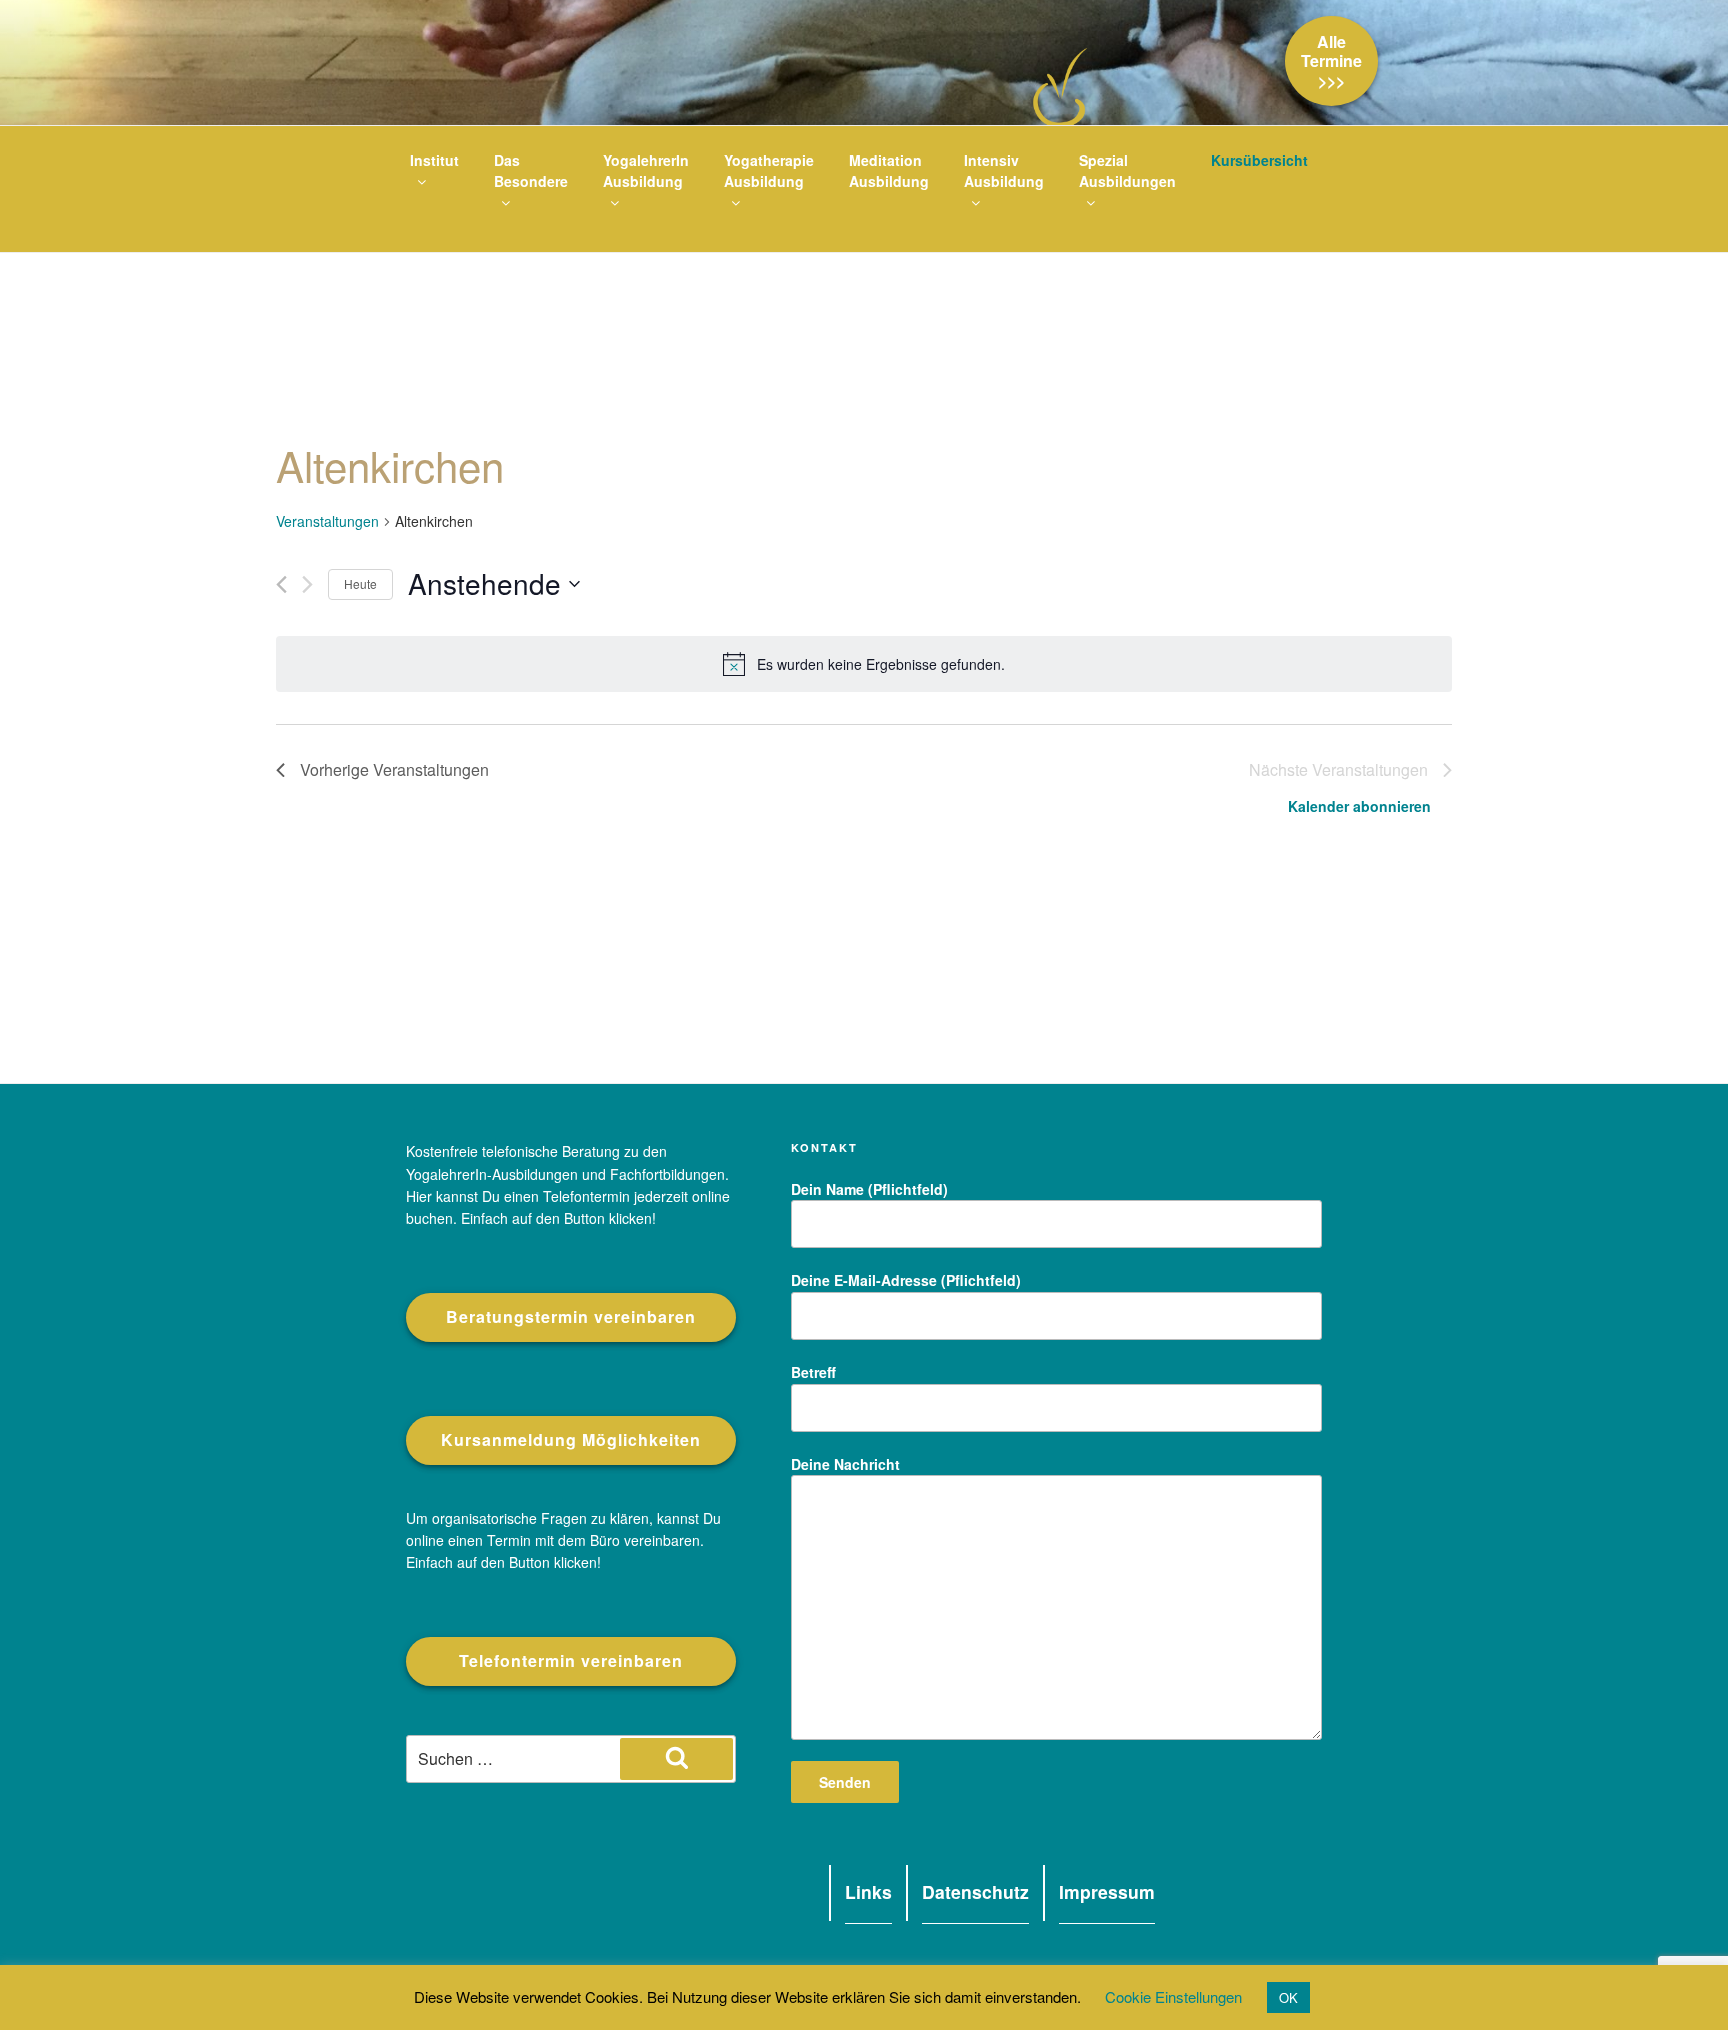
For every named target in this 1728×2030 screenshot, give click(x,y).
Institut (434, 160)
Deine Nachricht (845, 1464)
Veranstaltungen (327, 521)
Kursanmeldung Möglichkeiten (571, 1439)
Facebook (803, 1899)
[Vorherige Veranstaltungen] (281, 584)
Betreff (813, 1372)
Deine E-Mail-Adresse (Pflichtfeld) (906, 1280)
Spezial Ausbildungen (1127, 170)
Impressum (1107, 1892)
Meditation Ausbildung (889, 170)
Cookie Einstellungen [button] (1173, 1996)
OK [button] (1288, 1997)
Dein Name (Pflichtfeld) (869, 1189)
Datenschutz (975, 1892)
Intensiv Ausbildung (1004, 170)
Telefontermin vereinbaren (571, 1660)
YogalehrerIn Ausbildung (646, 170)
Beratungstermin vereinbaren (571, 1316)
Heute (360, 583)
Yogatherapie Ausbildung (769, 170)
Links (868, 1892)
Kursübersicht (1259, 160)
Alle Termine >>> (1331, 60)
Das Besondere (531, 170)
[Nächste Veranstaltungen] (307, 584)
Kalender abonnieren (1359, 806)
